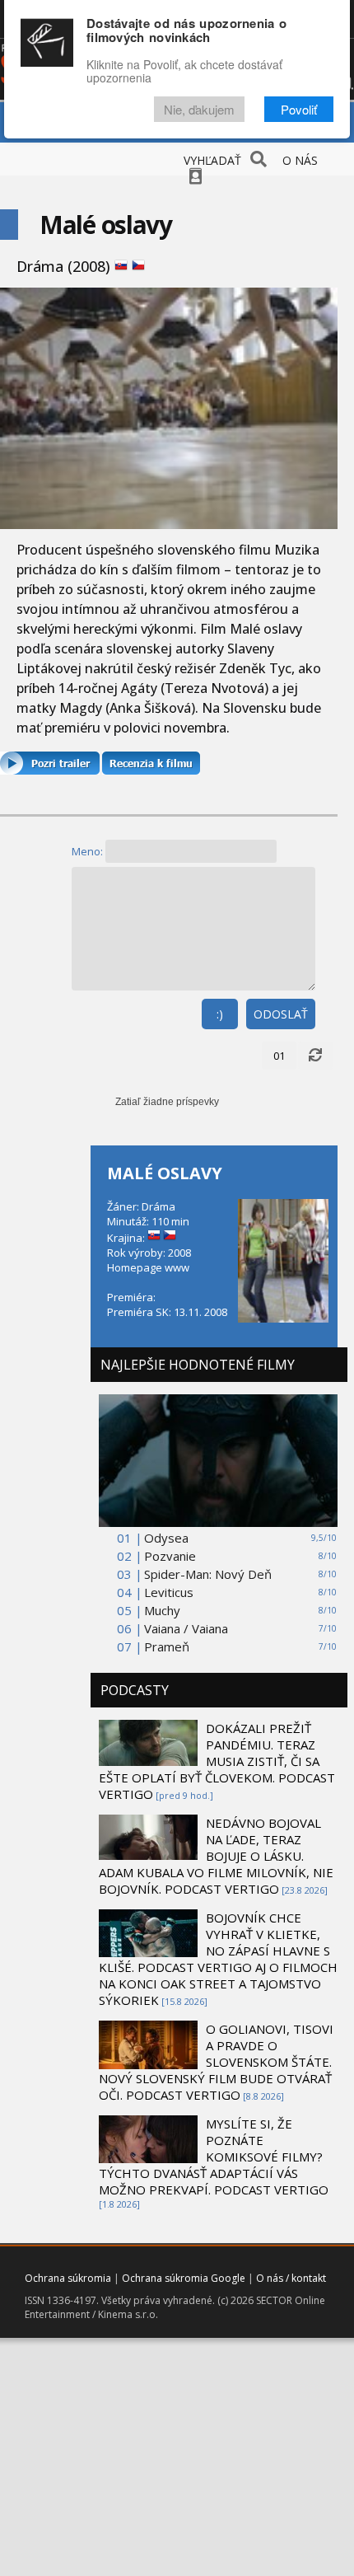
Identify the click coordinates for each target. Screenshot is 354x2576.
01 (279, 1056)
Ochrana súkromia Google (184, 2278)
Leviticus (169, 1592)
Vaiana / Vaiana (186, 1628)
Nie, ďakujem (199, 109)
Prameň (167, 1646)
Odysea (166, 1538)
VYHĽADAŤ (212, 160)
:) (220, 1014)
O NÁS (300, 160)
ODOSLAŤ (281, 1014)
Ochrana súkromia (68, 2278)
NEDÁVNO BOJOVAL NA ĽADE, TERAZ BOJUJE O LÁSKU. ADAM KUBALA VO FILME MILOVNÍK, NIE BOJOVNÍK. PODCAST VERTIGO (216, 1856)
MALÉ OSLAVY (165, 1173)
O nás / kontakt (291, 2278)
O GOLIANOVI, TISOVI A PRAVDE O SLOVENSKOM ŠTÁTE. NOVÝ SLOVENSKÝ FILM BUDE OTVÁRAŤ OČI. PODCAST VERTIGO (216, 2062)
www (177, 1267)
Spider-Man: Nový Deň (208, 1574)
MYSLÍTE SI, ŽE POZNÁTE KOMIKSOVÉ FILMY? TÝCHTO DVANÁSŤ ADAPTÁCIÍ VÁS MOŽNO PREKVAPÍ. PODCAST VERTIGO (214, 2157)
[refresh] (315, 1056)
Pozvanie (170, 1556)
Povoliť (299, 109)
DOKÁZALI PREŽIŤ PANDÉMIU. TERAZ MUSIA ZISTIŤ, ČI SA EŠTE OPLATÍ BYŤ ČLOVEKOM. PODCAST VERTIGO (217, 1761)
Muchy (162, 1610)
